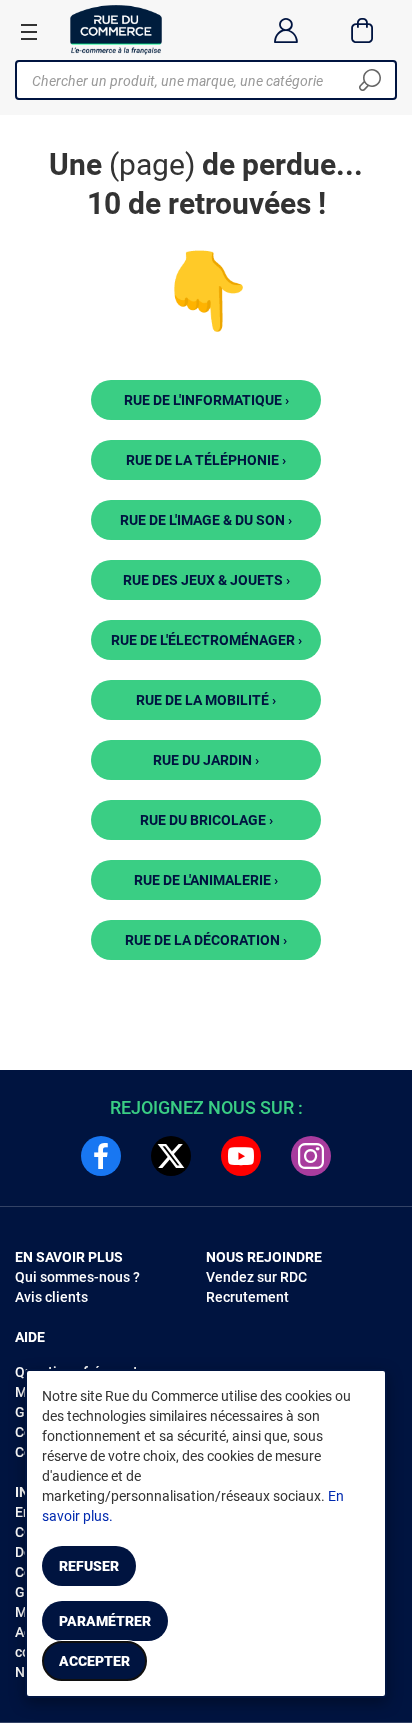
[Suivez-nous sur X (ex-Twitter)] (171, 1156)
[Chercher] (370, 80)
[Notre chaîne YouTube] (241, 1156)
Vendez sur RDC (256, 1277)
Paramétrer (105, 1621)
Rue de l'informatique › (206, 400)
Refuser (89, 1566)
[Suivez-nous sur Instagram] (311, 1156)
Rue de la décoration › (206, 940)
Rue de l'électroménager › (206, 640)
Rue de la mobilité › (206, 700)
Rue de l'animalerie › (206, 880)
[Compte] (285, 30)
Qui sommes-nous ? (77, 1277)
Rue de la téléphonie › (206, 460)
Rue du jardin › (206, 760)
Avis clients (51, 1297)
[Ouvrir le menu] (29, 31)
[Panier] (362, 30)
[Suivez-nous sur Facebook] (101, 1156)
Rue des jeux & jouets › (206, 580)
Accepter (94, 1661)
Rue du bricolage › (206, 820)
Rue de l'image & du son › (206, 520)
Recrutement (247, 1297)
